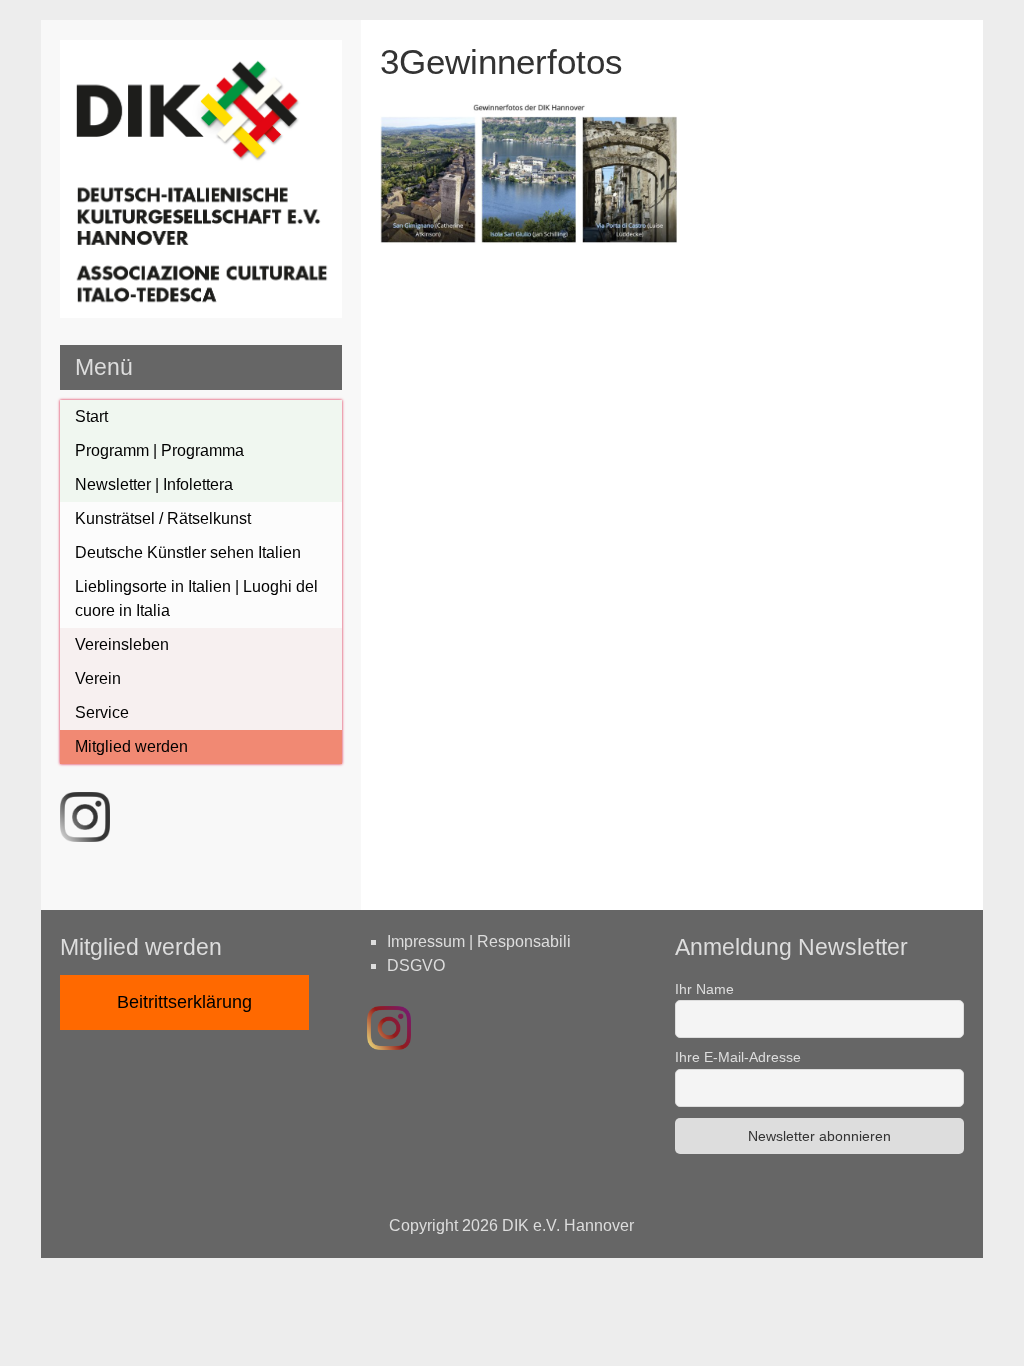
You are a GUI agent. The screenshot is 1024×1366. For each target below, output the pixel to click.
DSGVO (416, 965)
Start (91, 416)
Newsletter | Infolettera (154, 484)
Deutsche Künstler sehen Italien (188, 552)
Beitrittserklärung (184, 1002)
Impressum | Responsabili (479, 941)
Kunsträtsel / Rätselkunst (163, 518)
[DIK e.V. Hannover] (201, 312)
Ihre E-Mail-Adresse (738, 1057)
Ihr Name (704, 989)
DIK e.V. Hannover (568, 1225)
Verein (98, 678)
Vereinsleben (122, 644)
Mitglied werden (131, 746)
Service (102, 712)
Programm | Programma (159, 450)
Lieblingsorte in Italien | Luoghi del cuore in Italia (196, 598)
